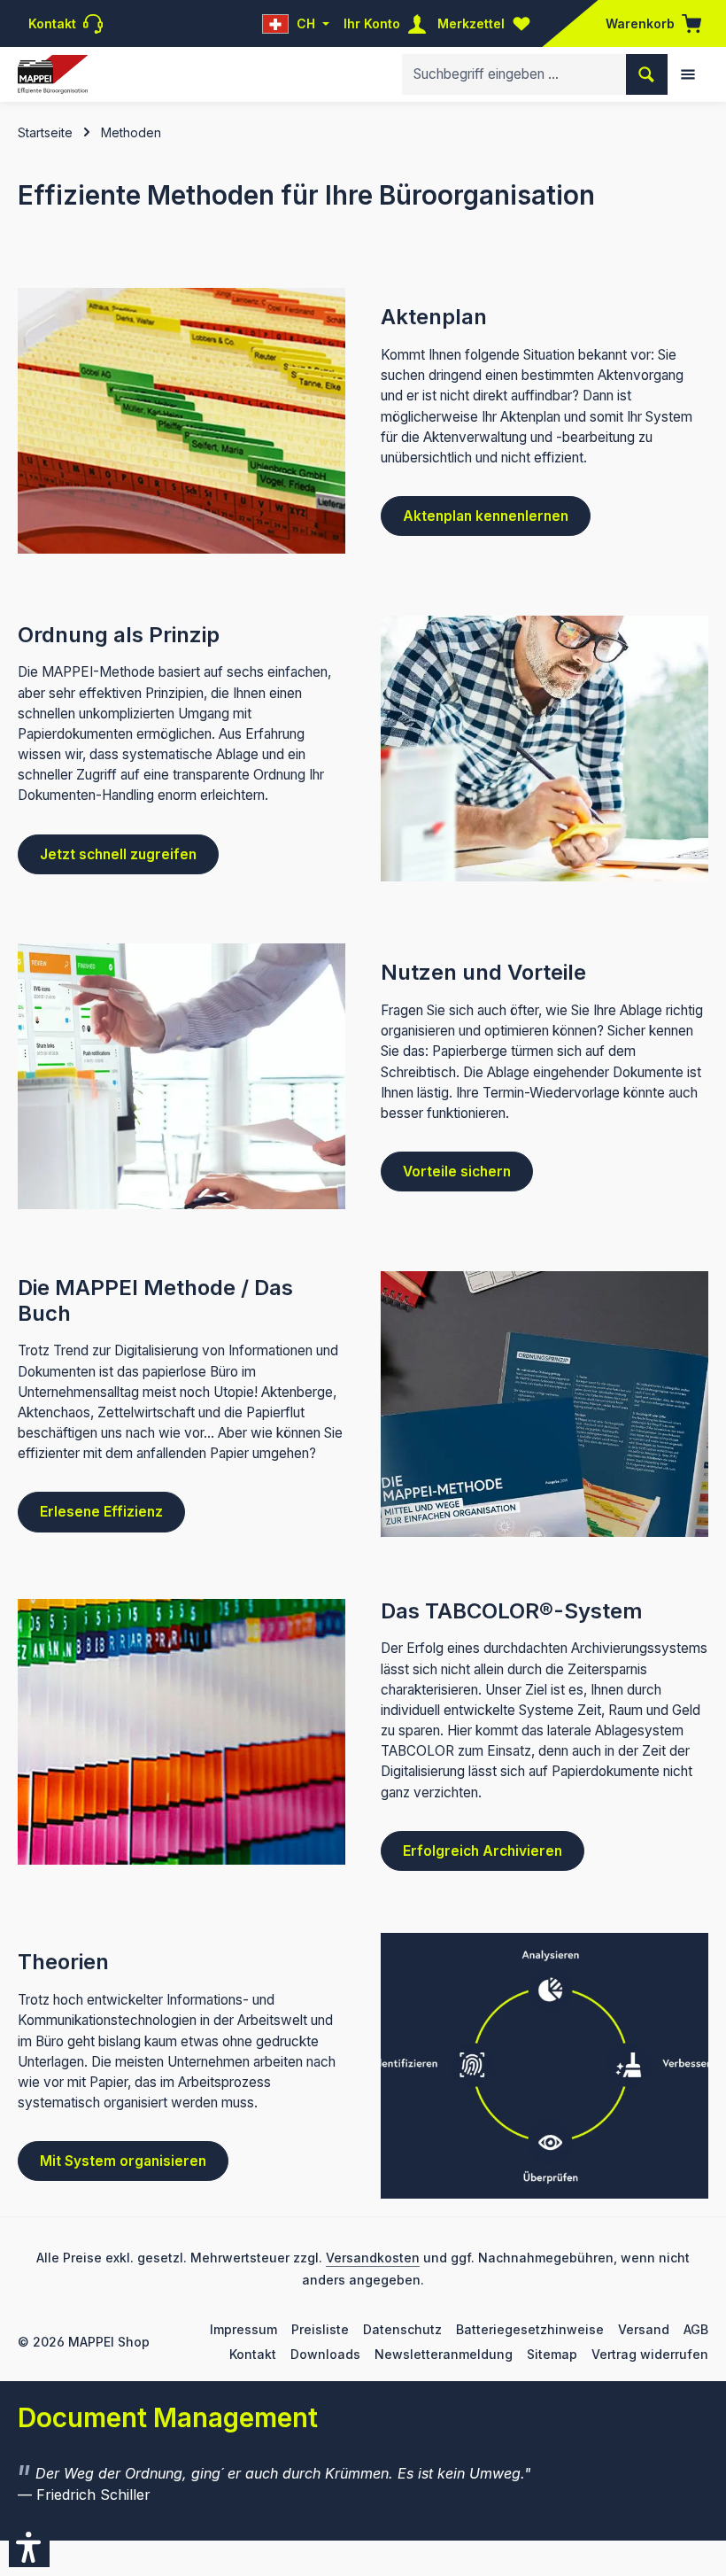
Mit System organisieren (123, 2161)
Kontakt (253, 2354)
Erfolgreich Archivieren (483, 1851)
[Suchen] (647, 74)
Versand (644, 2329)
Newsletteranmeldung (444, 2354)
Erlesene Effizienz (101, 1512)
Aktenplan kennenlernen (486, 516)
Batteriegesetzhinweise (530, 2329)
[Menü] (688, 74)
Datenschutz (402, 2329)
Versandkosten (373, 2258)
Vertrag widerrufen (650, 2354)
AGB (696, 2329)
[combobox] (514, 74)
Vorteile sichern (457, 1172)
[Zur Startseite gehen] (53, 75)
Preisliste (320, 2329)
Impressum (243, 2329)
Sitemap (552, 2354)
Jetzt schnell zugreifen (118, 854)
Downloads (325, 2354)
